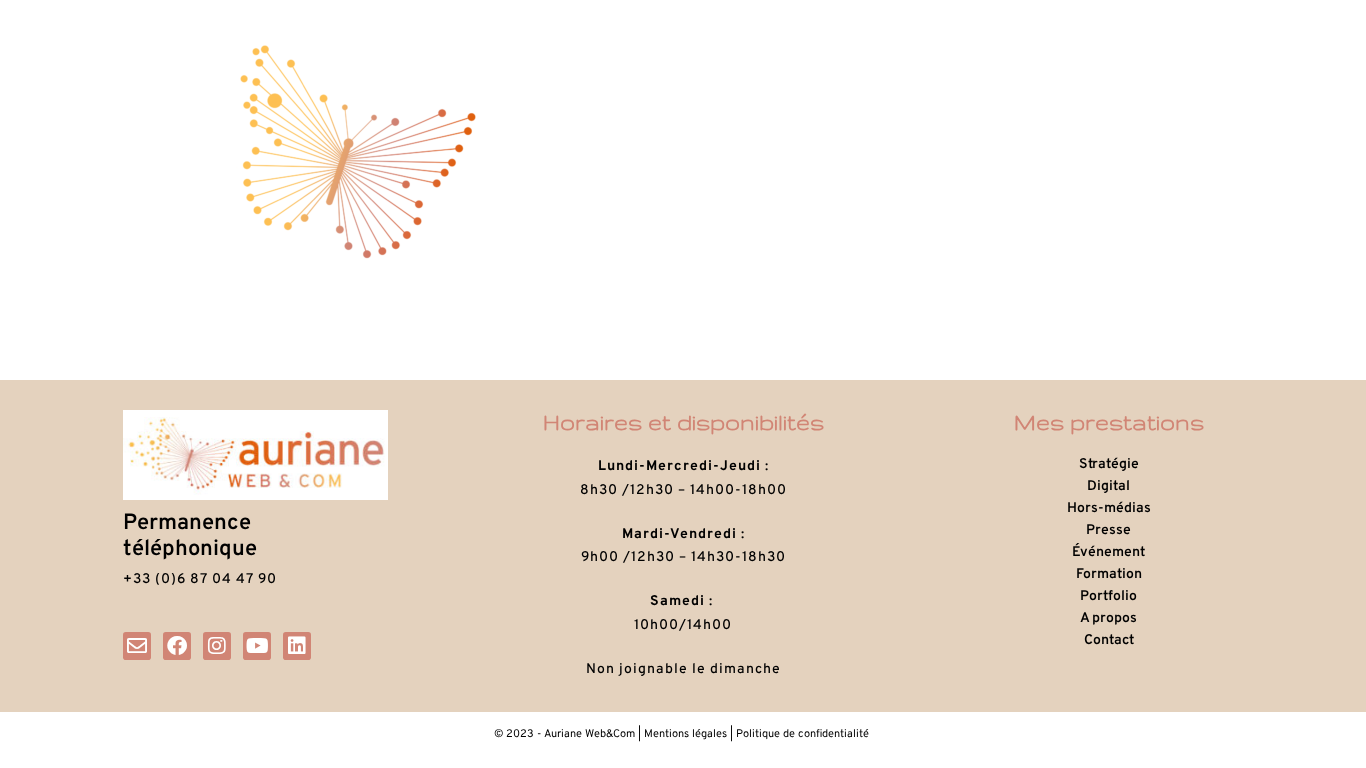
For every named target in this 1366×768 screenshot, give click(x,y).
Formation (1109, 574)
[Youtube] (257, 646)
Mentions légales (685, 734)
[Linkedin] (297, 646)
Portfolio (1108, 596)
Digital (1108, 486)
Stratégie (1109, 464)
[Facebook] (177, 646)
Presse (1108, 530)
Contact (1109, 640)
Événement (1108, 552)
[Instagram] (217, 646)
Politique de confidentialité (804, 734)
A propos (1108, 618)
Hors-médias (1109, 508)
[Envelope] (137, 646)
